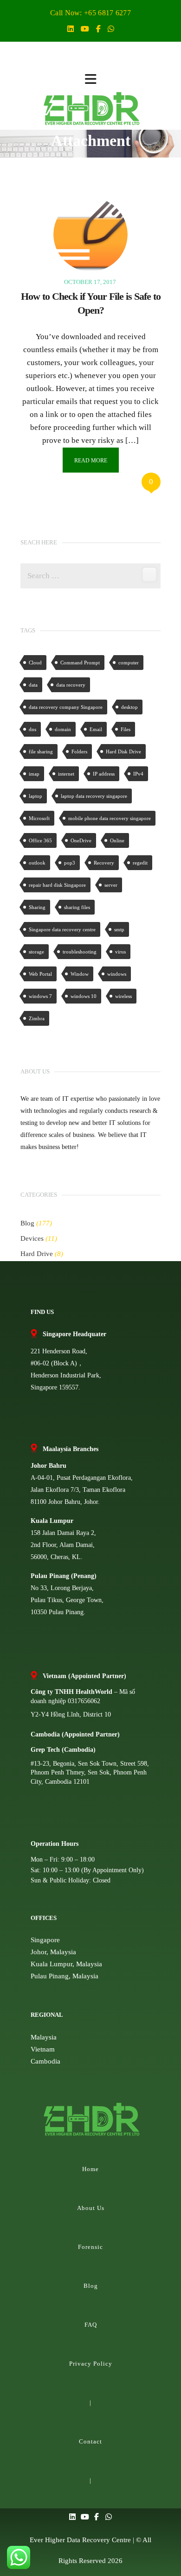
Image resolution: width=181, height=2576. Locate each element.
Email (96, 729)
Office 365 (40, 840)
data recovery (71, 685)
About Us (91, 2208)
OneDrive (81, 840)
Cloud (35, 663)
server (111, 885)
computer (129, 663)
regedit (140, 863)
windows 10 (84, 996)
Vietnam (43, 2049)
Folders (79, 751)
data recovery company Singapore (66, 707)
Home (90, 2169)
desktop (129, 707)
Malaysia (44, 2037)
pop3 (70, 863)
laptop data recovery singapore (94, 796)
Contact (90, 2441)
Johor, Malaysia (53, 1952)
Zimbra (37, 1018)
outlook (37, 863)
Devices (32, 1238)
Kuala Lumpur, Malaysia (66, 1964)
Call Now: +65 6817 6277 (90, 13)
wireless (123, 996)
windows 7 (40, 996)
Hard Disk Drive (123, 751)
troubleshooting (80, 952)
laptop (36, 796)
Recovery (104, 863)
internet (66, 774)
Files (126, 729)
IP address (104, 774)
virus (120, 952)
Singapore (45, 1940)
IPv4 (138, 774)
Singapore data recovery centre (62, 929)
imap (34, 774)
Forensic (90, 2247)
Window (80, 974)
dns (32, 729)
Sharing (37, 907)
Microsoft (39, 818)
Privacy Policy (91, 2364)
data (33, 685)
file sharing (41, 751)
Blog (27, 1223)
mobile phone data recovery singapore (110, 818)
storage (36, 952)
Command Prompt (80, 663)
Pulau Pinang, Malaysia (65, 1976)
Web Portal (40, 974)
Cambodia (45, 2061)
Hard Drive (37, 1254)
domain (63, 729)
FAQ (91, 2325)
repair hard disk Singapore (57, 885)
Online (117, 840)
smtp (119, 929)
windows (117, 974)
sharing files (77, 907)
